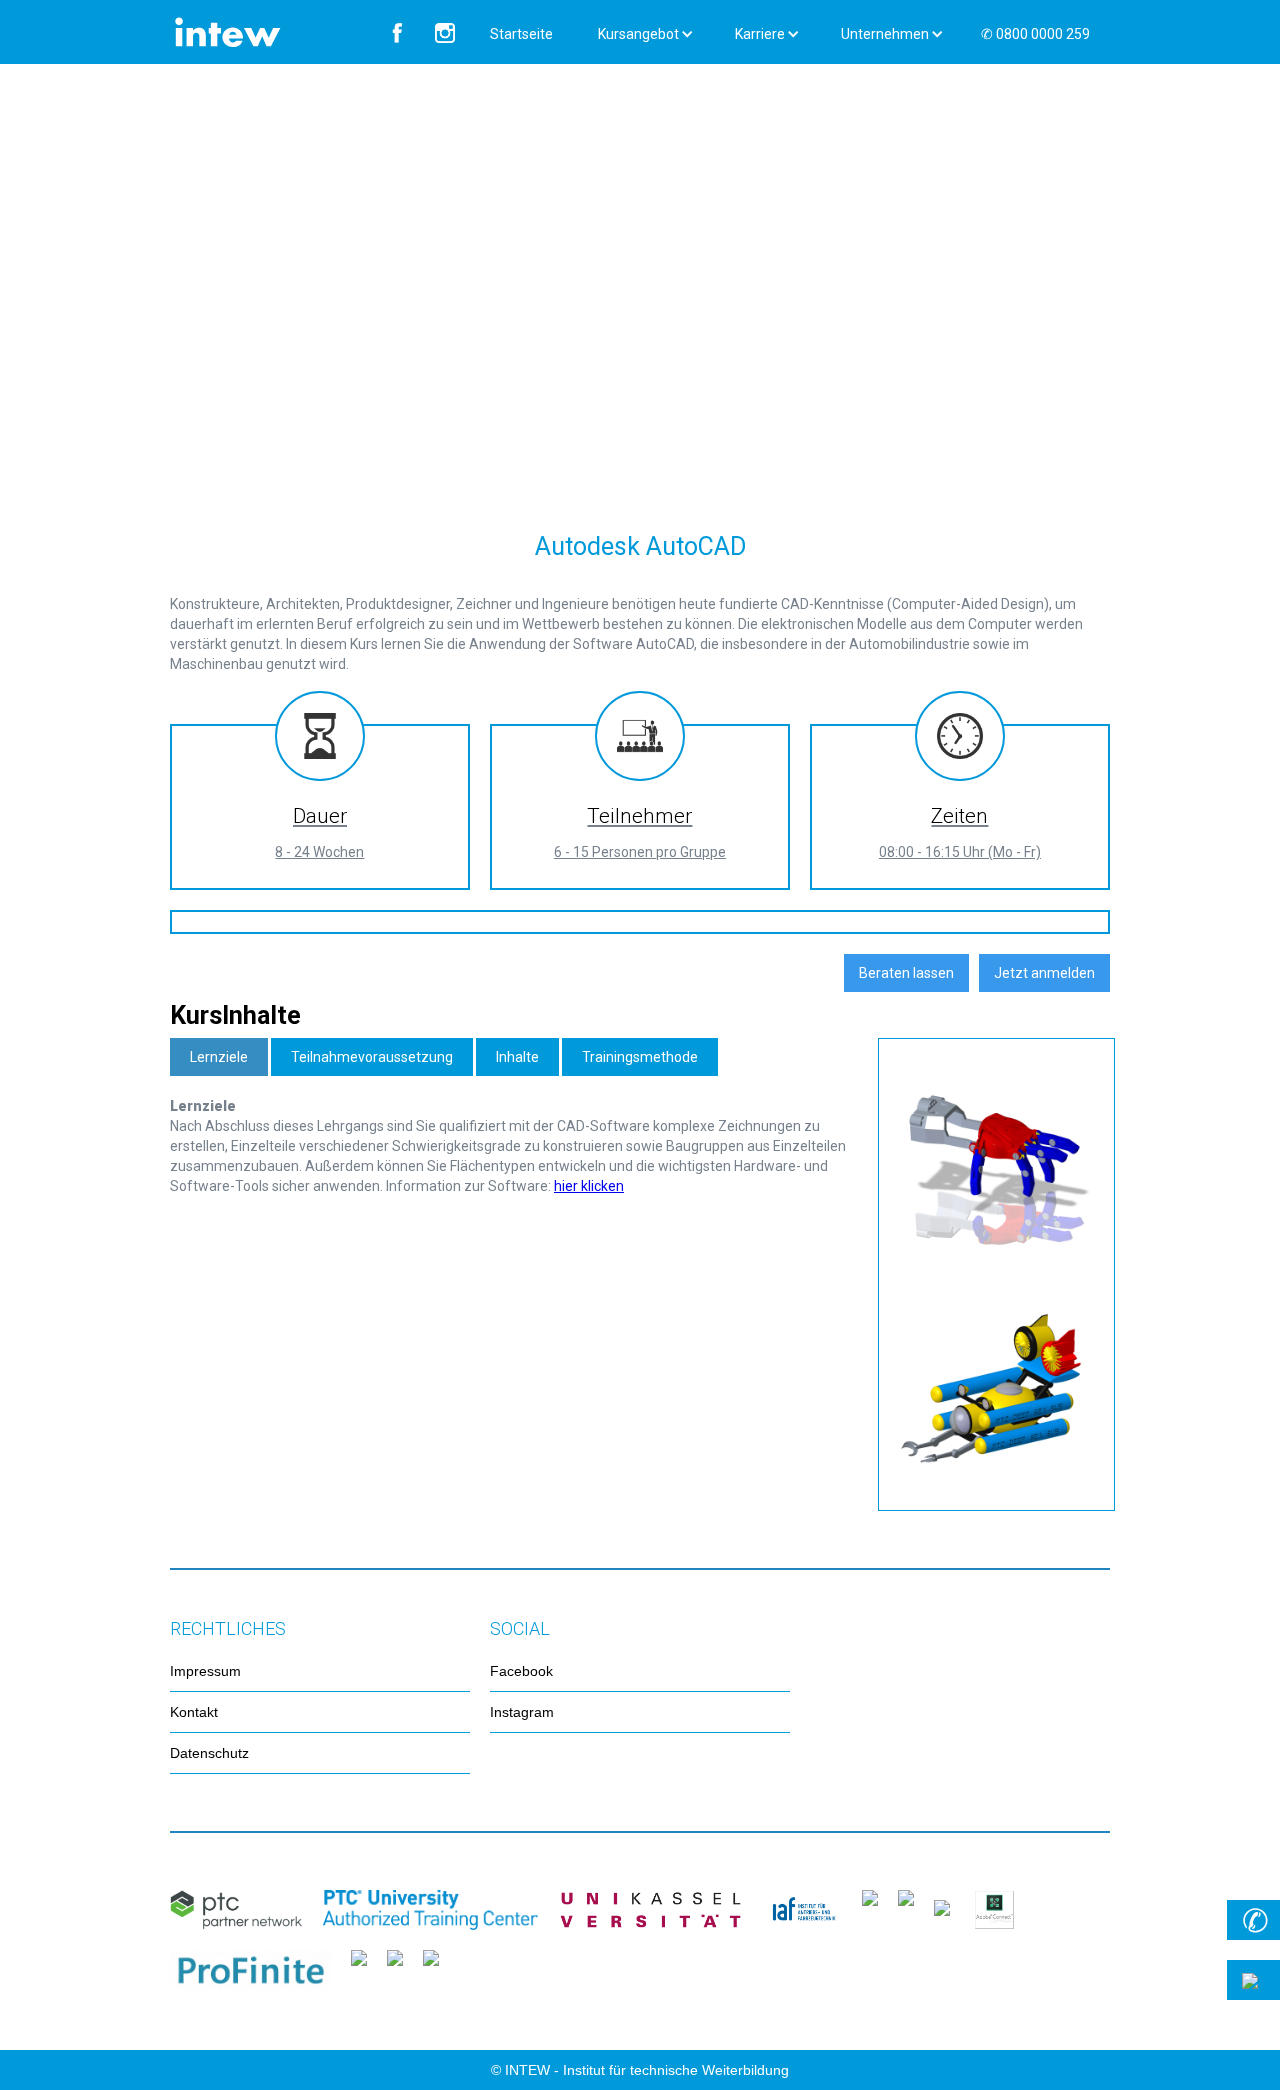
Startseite (521, 34)
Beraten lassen (906, 973)
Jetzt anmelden (1044, 973)
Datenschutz (209, 1753)
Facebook (521, 1671)
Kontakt (194, 1712)
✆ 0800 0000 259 (1035, 34)
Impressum (205, 1671)
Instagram (522, 1712)
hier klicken (589, 1186)
